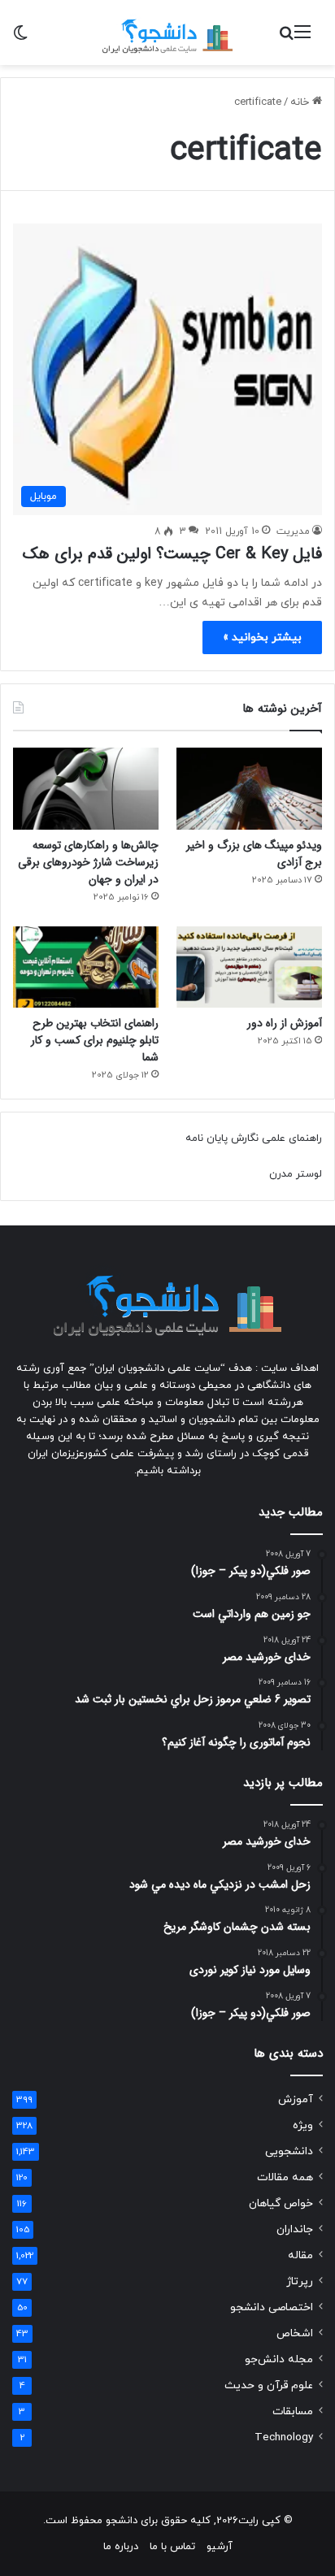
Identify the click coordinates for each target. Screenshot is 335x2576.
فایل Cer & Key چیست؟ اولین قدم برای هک (172, 554)
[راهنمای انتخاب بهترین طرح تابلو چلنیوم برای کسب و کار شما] (86, 967)
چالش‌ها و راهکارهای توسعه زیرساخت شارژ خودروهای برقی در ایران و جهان (88, 862)
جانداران (295, 2229)
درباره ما (121, 2547)
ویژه (303, 2125)
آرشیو (220, 2547)
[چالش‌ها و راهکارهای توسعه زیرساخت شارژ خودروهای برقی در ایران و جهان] (86, 789)
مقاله (300, 2255)
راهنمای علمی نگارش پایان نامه (254, 1138)
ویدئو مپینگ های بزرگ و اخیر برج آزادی (254, 854)
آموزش (296, 2099)
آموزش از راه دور (285, 1023)
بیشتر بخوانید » (262, 637)
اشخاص (295, 2333)
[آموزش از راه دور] (249, 967)
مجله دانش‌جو (279, 2359)
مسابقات (293, 2411)
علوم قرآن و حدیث (269, 2385)
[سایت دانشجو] (167, 33)
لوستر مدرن (296, 1174)
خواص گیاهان (281, 2203)
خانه (301, 102)
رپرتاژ (300, 2281)
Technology (284, 2437)
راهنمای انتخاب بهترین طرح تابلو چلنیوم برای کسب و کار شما (95, 1040)
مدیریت (293, 531)
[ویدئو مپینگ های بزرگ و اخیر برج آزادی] (249, 789)
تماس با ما (172, 2547)
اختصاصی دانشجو (272, 2307)
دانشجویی (289, 2151)
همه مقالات (285, 2177)
